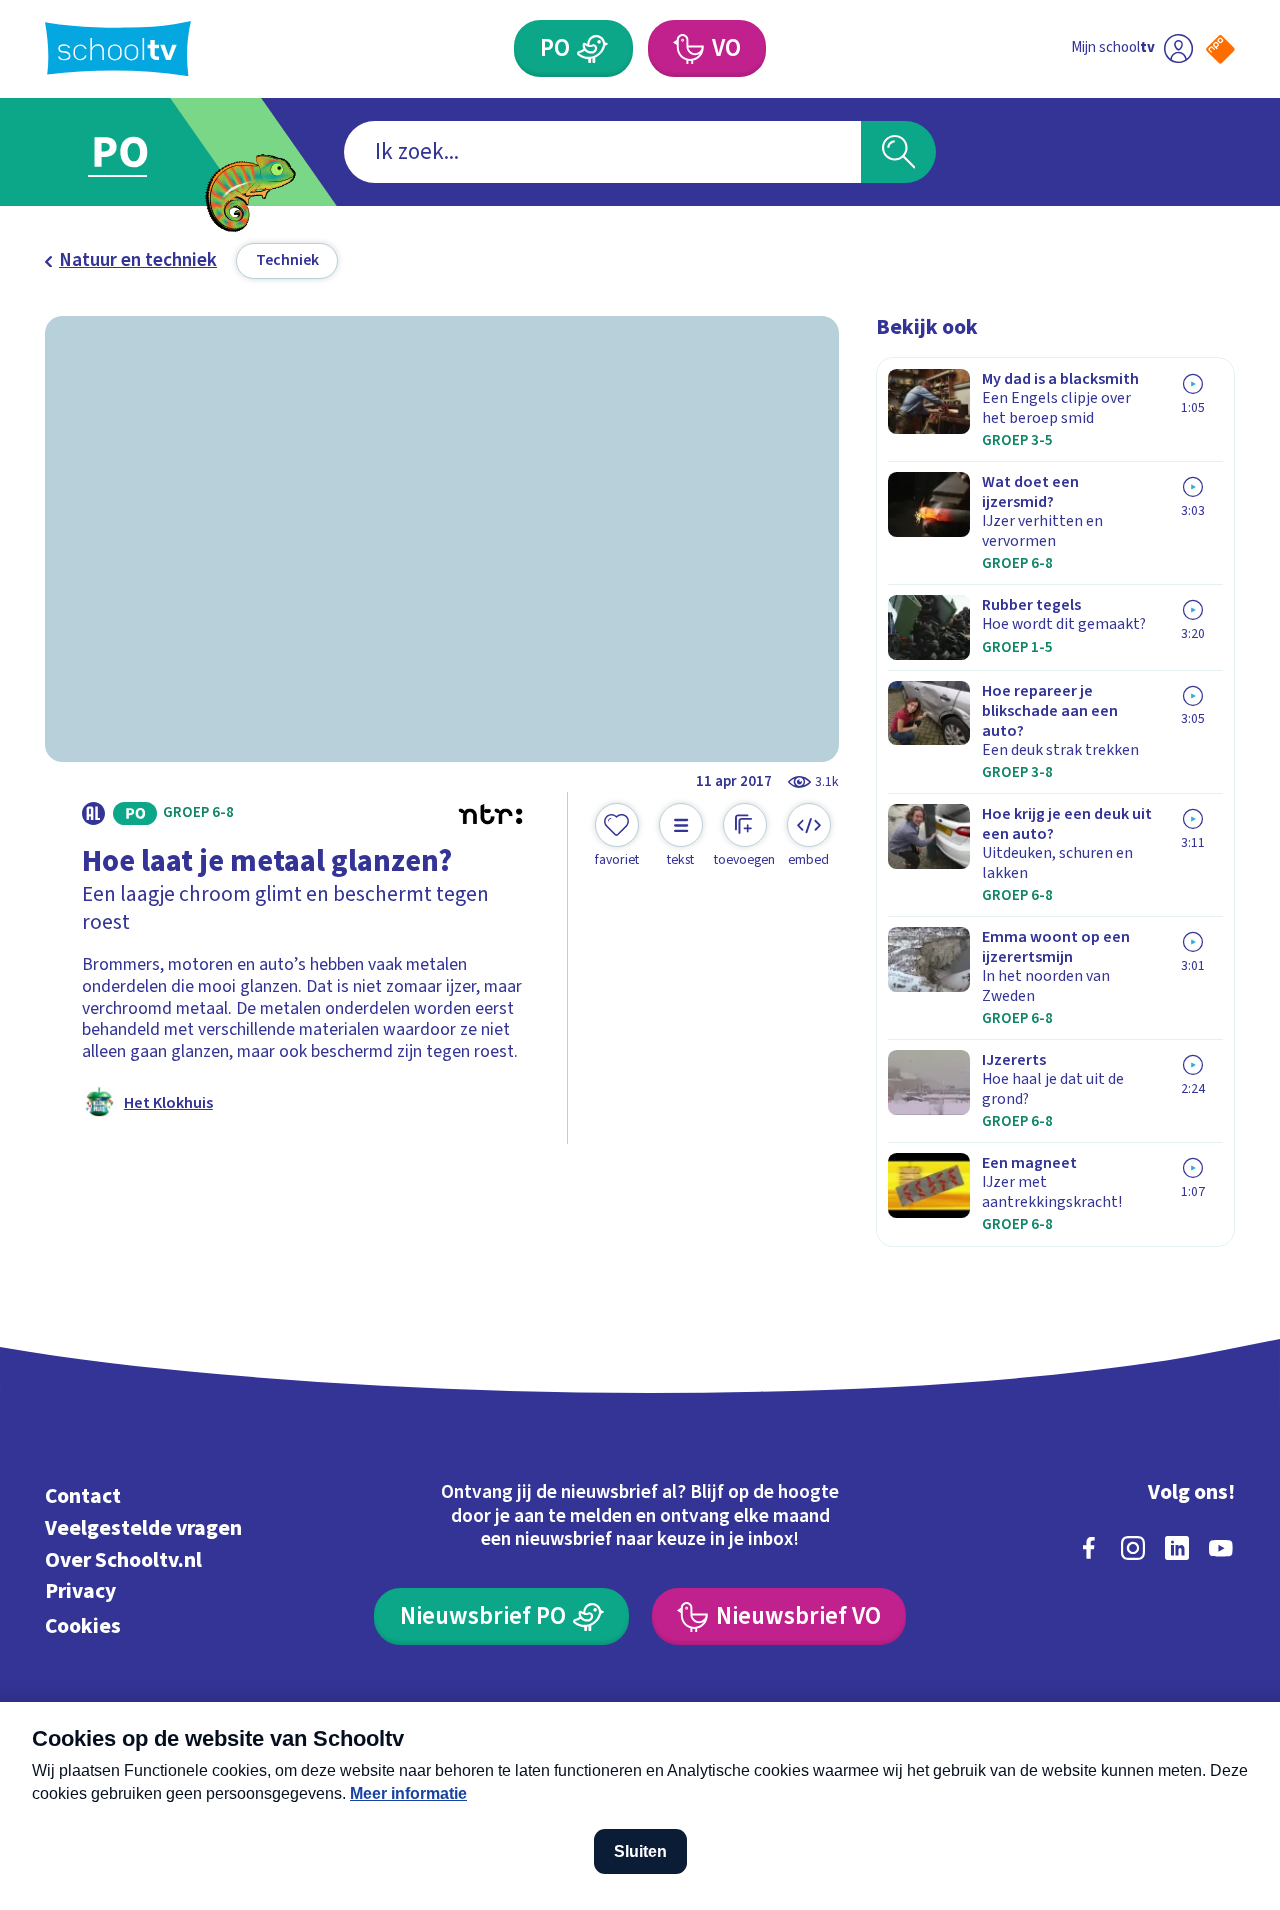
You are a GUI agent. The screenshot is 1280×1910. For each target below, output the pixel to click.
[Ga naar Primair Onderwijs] (142, 152)
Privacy (80, 1591)
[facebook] (1089, 1548)
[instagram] (1133, 1548)
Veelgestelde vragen (143, 1528)
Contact (83, 1496)
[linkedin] (1177, 1548)
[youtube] (1221, 1548)
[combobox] (602, 152)
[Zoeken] (898, 152)
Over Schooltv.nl (123, 1560)
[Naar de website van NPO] (1220, 49)
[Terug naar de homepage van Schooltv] (118, 48)
